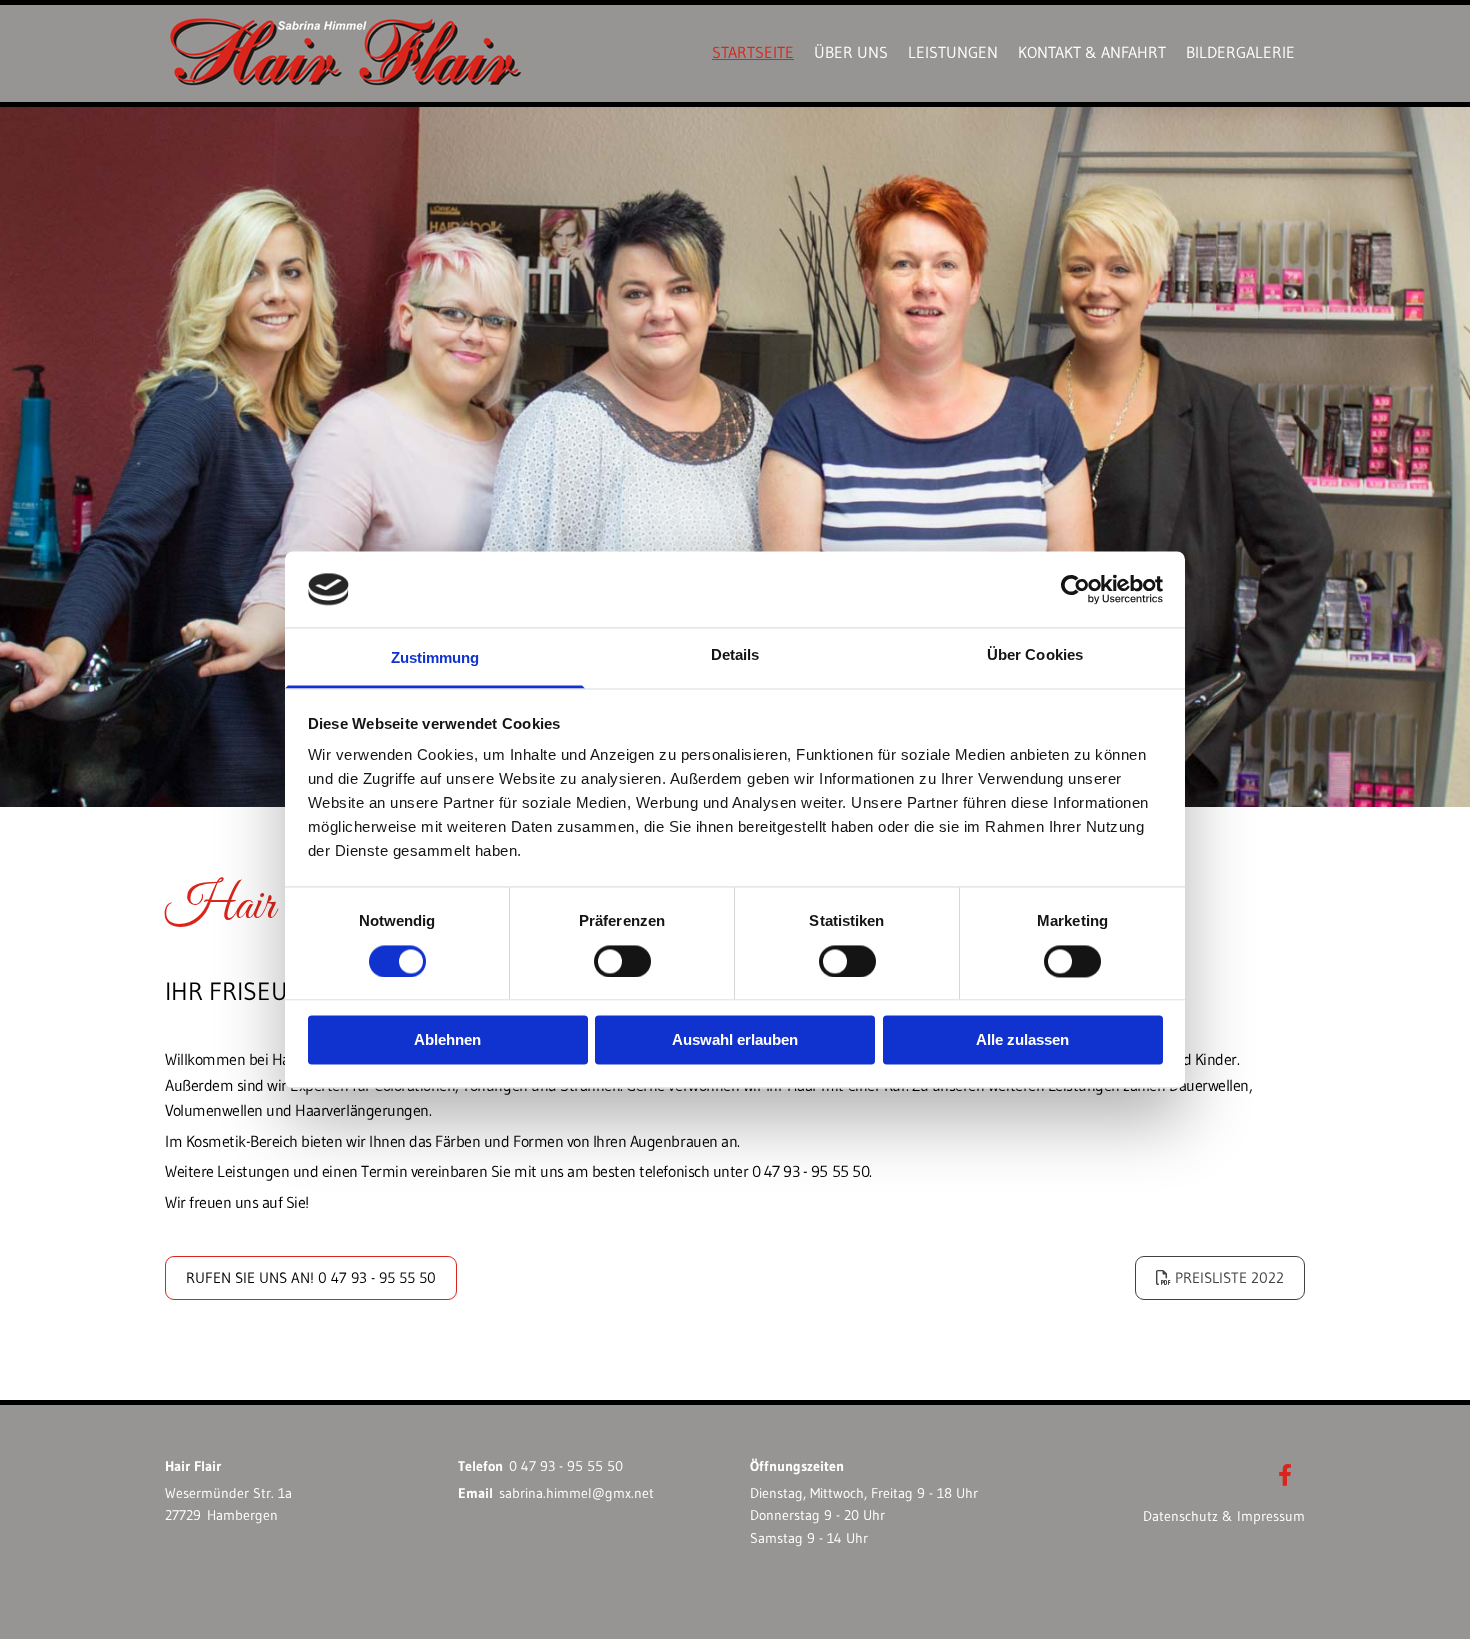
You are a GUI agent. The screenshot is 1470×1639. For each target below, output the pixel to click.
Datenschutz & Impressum (1224, 1516)
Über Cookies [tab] (1035, 655)
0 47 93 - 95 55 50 (566, 1466)
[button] (1220, 1278)
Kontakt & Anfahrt (1092, 52)
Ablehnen (447, 1040)
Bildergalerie (1240, 52)
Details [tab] (735, 655)
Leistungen (953, 52)
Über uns (851, 52)
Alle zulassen (1022, 1040)
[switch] (622, 961)
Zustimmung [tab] (435, 658)
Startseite (753, 52)
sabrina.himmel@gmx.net (576, 1493)
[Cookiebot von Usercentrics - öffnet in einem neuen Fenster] (1075, 589)
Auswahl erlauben (735, 1040)
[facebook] (1285, 1475)
